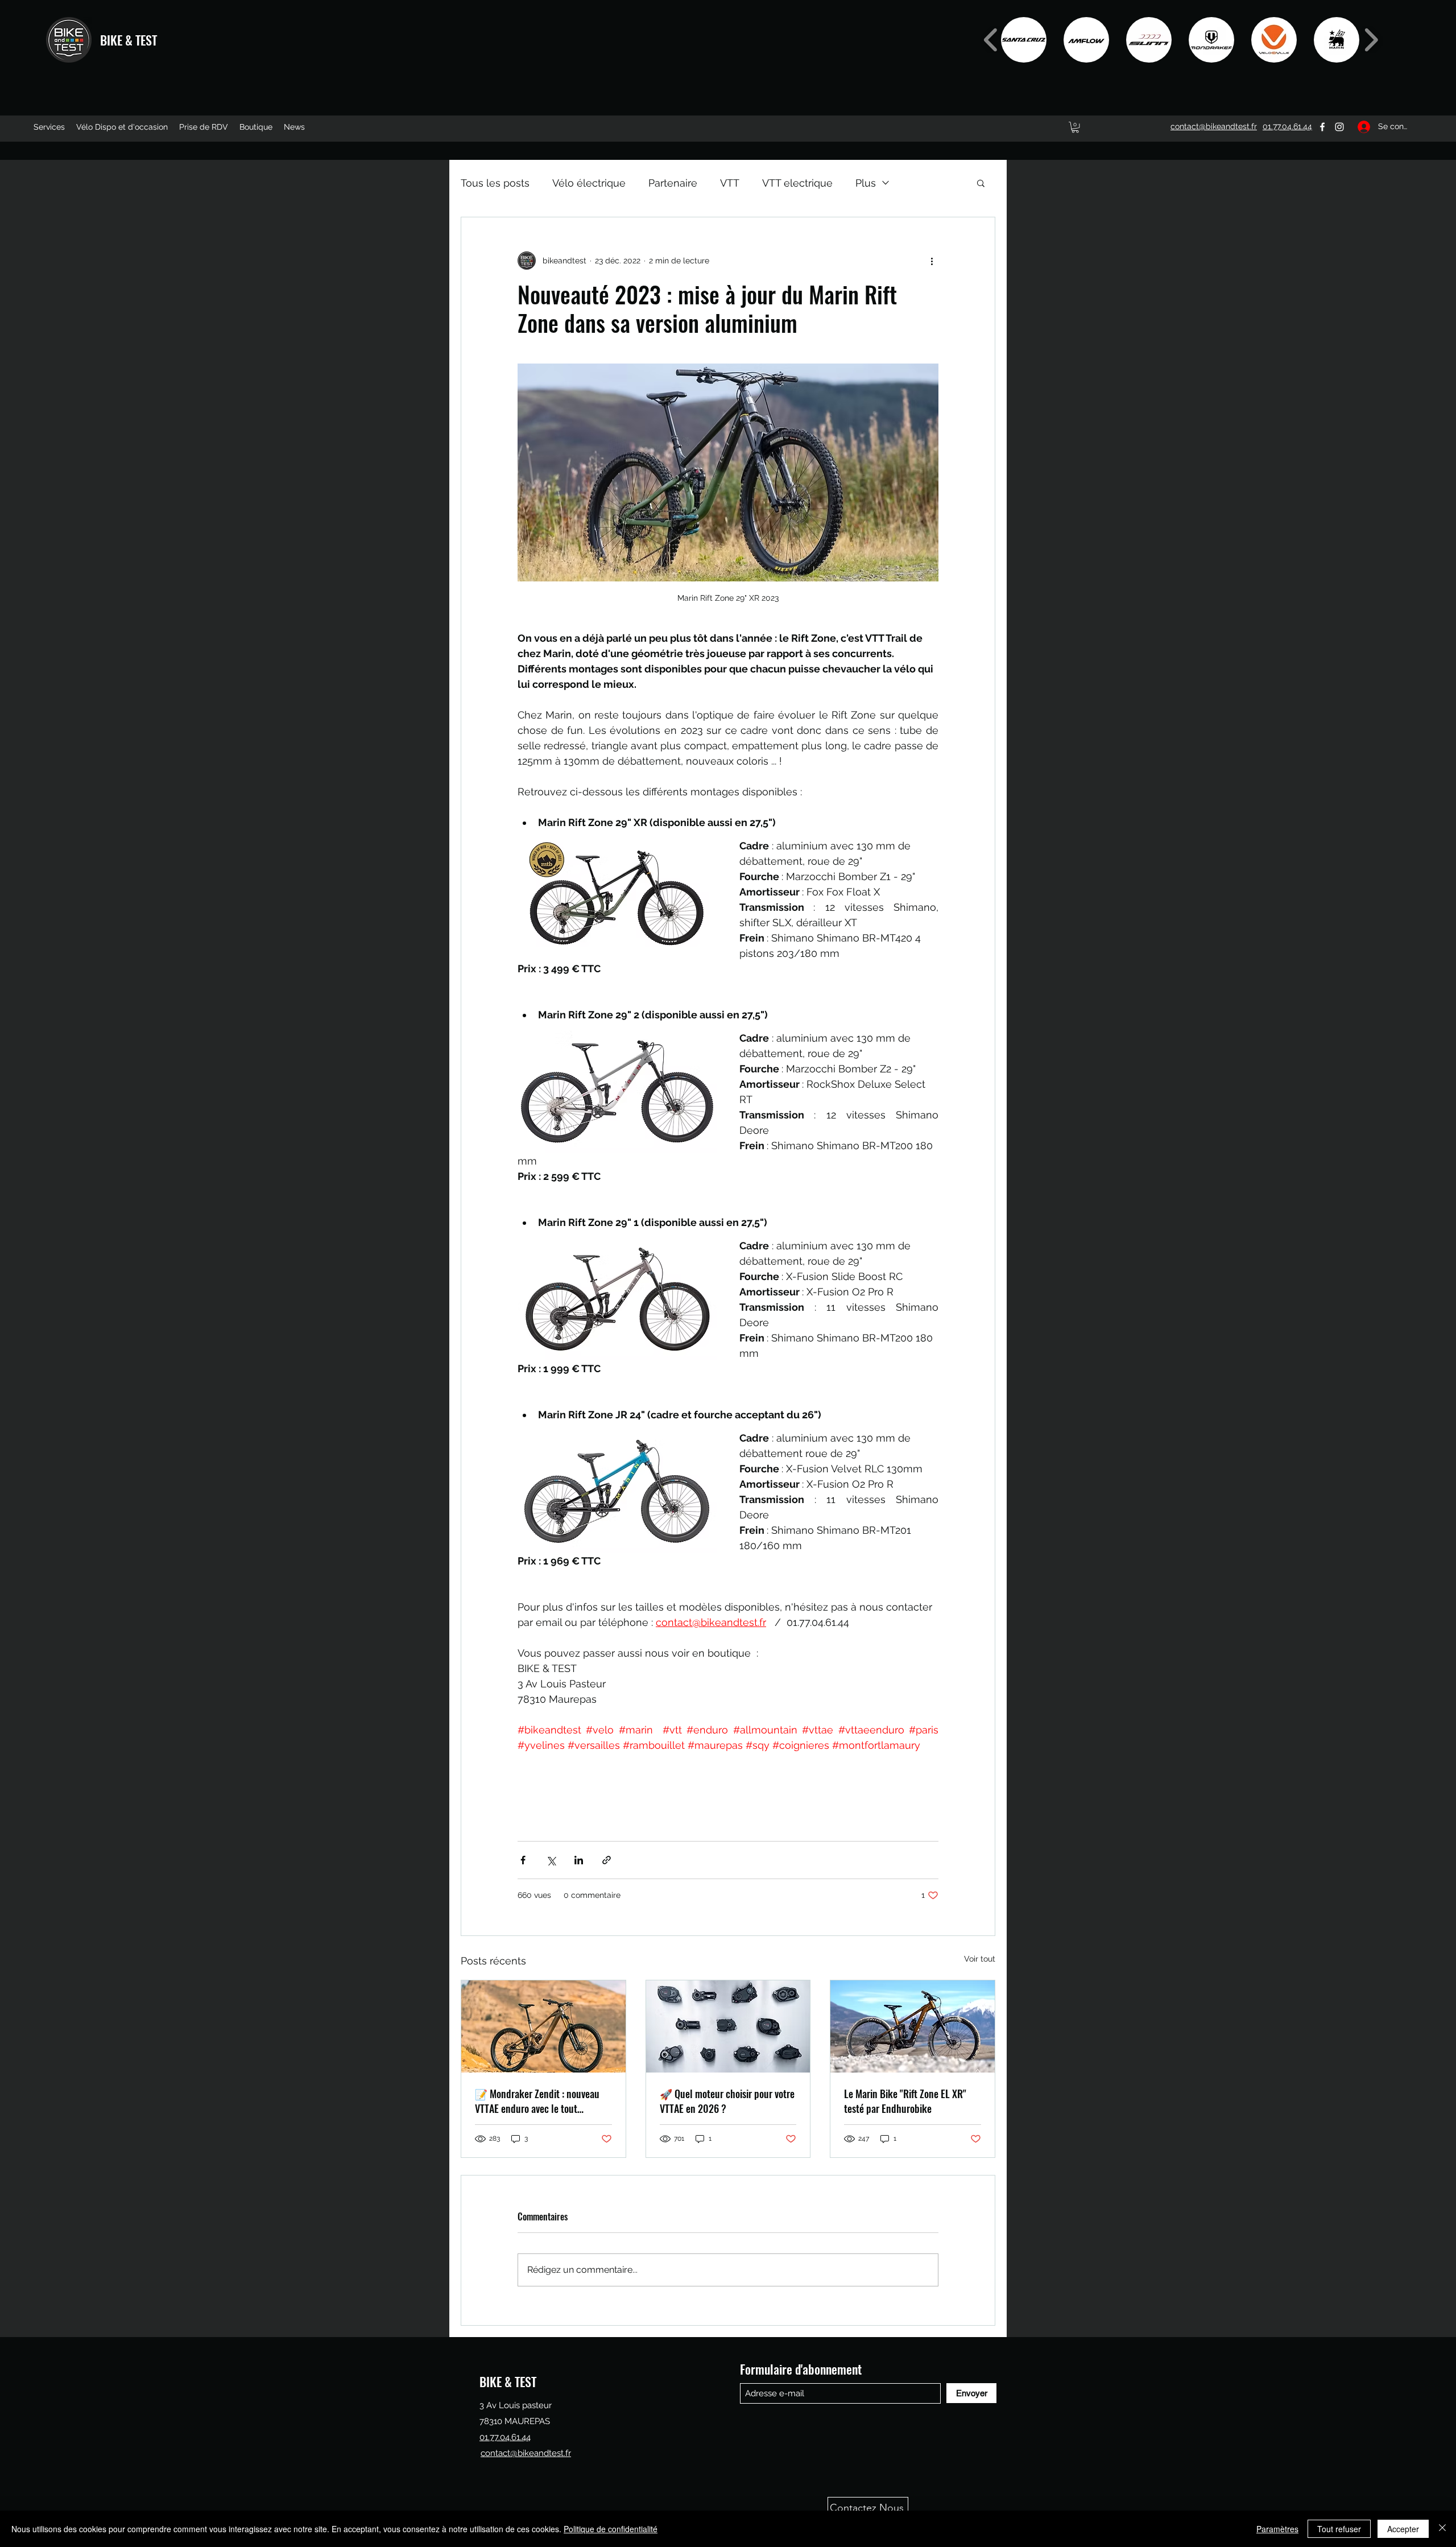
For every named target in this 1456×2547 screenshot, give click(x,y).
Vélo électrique (589, 183)
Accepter (1403, 2529)
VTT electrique (797, 183)
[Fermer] (1442, 2529)
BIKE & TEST (129, 40)
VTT (730, 183)
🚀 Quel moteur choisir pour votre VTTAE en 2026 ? (727, 2101)
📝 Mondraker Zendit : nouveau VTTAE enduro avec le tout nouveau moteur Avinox (537, 2101)
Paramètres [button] (1277, 2529)
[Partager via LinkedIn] (579, 1860)
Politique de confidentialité (611, 2529)
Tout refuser (1339, 2529)
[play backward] (991, 40)
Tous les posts (495, 183)
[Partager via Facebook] (523, 1860)
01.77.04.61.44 (505, 2437)
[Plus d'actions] (932, 261)
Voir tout (980, 1959)
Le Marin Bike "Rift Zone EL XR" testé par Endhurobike (905, 2101)
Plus (866, 183)
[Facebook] (1322, 127)
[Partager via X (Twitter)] (551, 1860)
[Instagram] (1339, 127)
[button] (1024, 40)
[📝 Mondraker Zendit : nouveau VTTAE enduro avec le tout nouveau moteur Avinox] (543, 2026)
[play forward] (1371, 40)
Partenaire (673, 183)
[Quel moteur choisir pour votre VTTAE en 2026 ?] (728, 2026)
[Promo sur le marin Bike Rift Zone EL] (913, 2026)
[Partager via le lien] (607, 1860)
